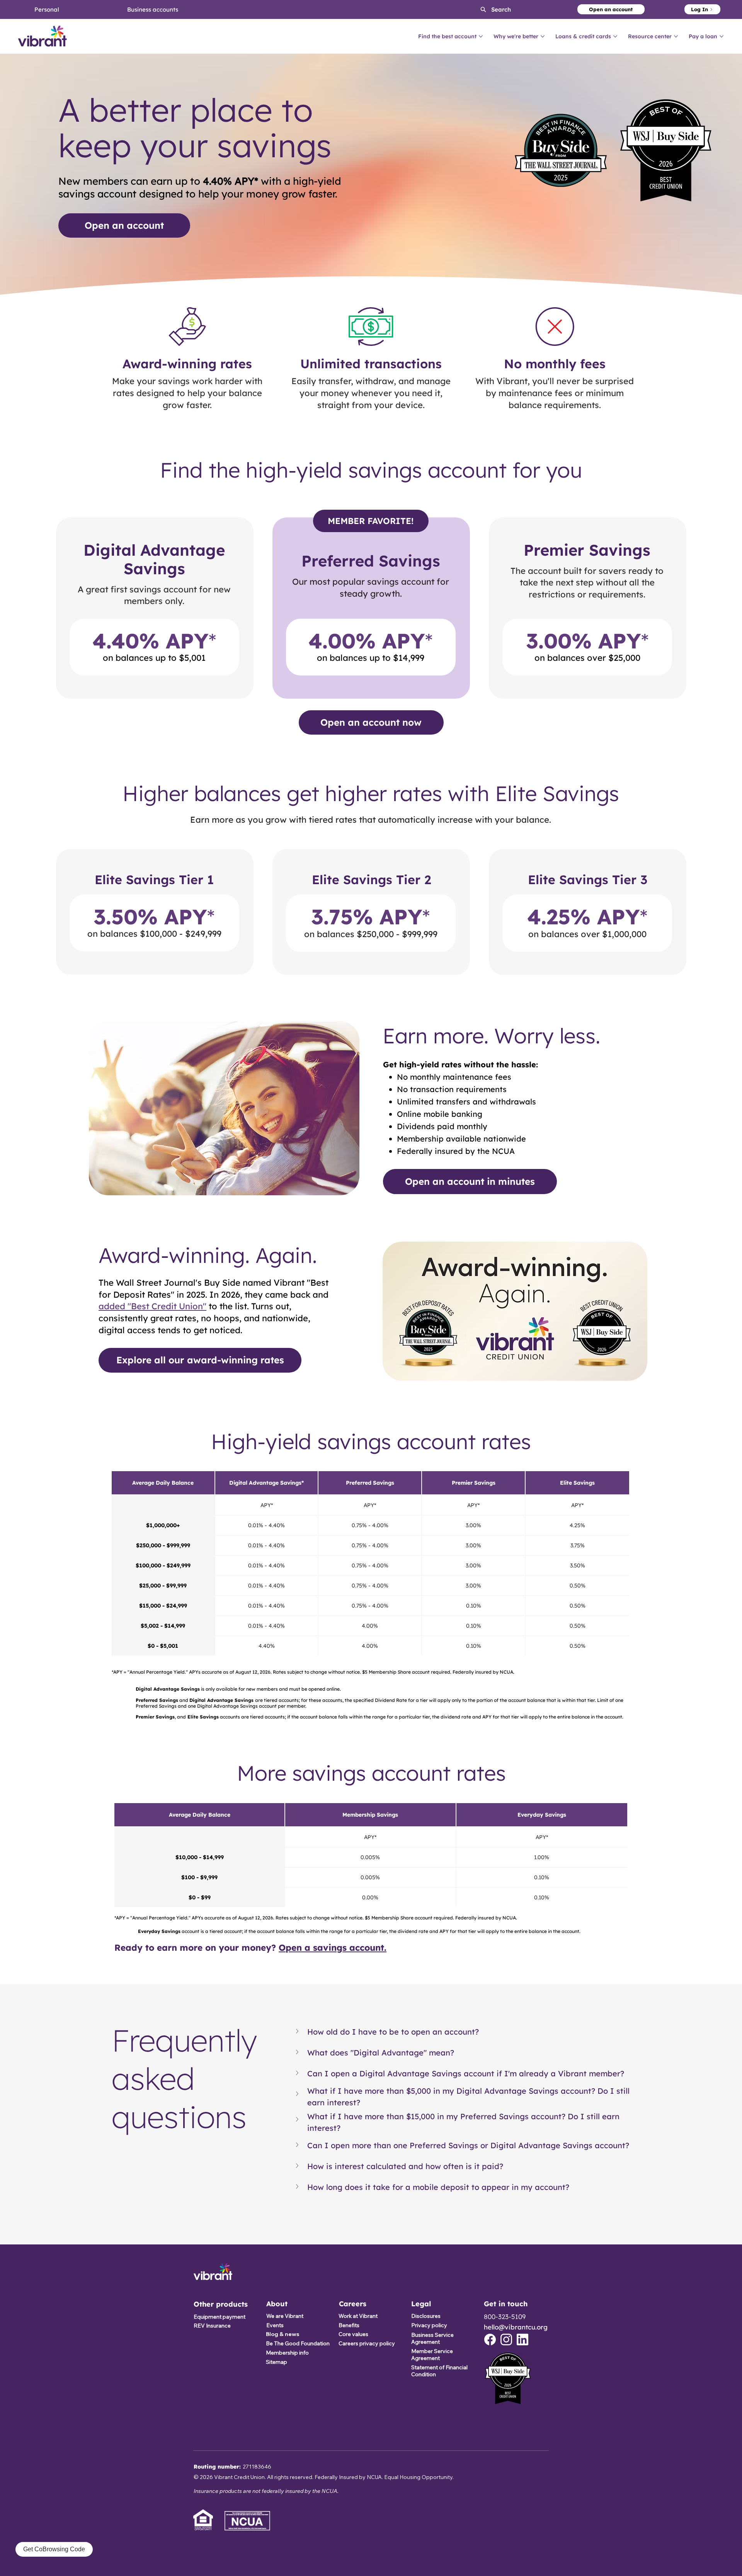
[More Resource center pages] (676, 36)
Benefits (349, 2325)
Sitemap (277, 2362)
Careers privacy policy (367, 2343)
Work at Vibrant (358, 2316)
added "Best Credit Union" (152, 1306)
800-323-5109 (505, 2317)
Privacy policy (429, 2325)
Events (275, 2325)
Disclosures (426, 2316)
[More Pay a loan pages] (722, 36)
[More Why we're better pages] (543, 36)
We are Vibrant (285, 2316)
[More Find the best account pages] (481, 36)
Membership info (287, 2353)
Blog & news (283, 2334)
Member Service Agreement (432, 2355)
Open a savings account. (333, 1947)
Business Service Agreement (432, 2338)
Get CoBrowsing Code (54, 2549)
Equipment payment (220, 2317)
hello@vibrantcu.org (516, 2327)
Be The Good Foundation (298, 2343)
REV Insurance (212, 2326)
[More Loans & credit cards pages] (615, 36)
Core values (353, 2334)
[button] (489, 9)
